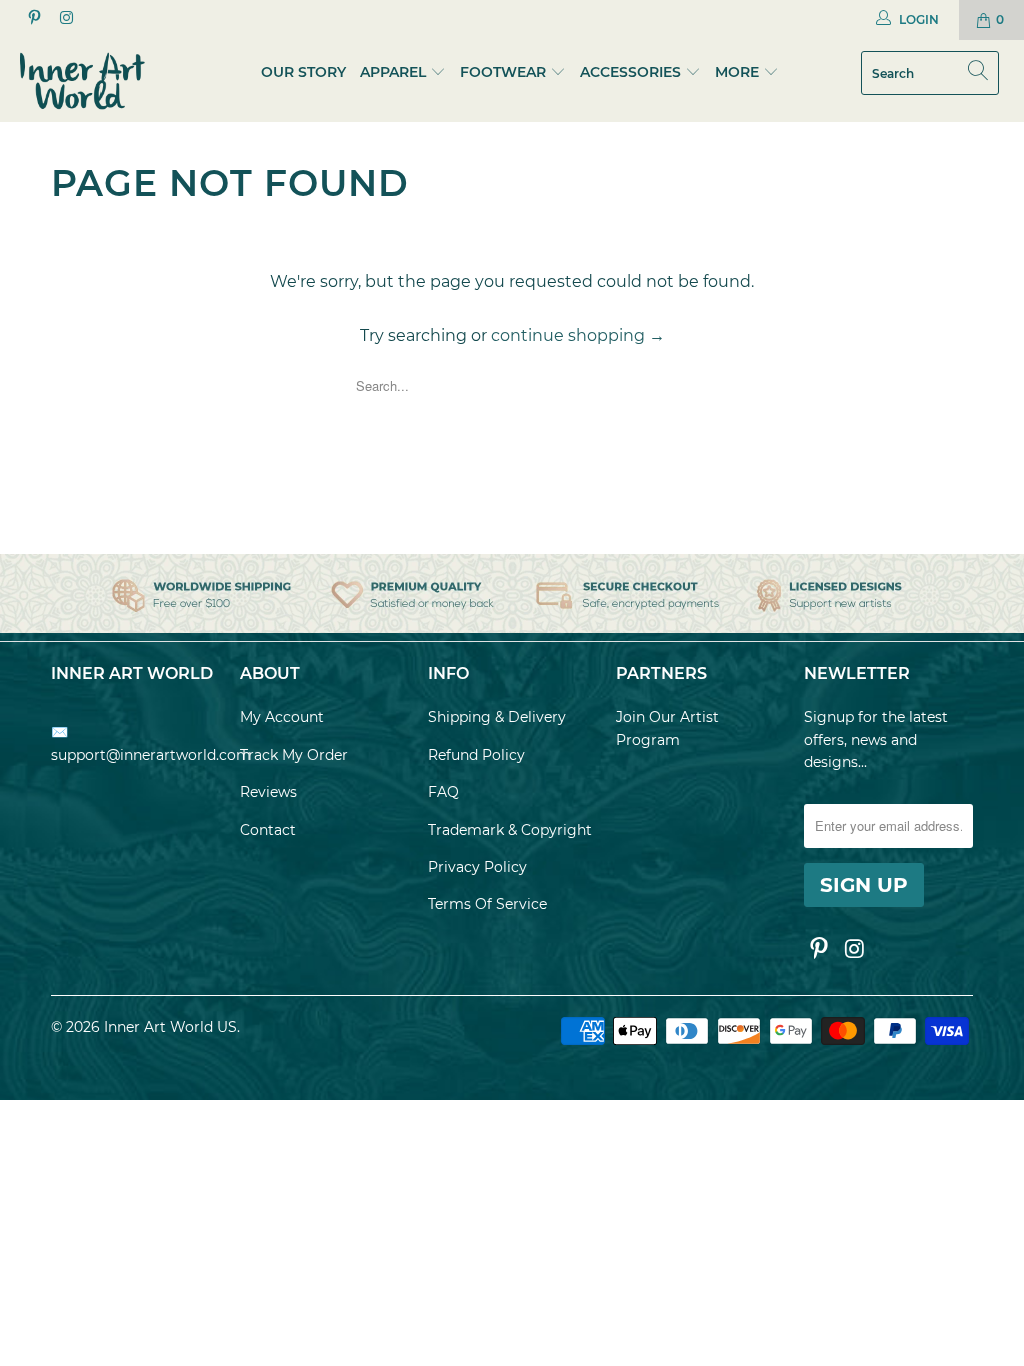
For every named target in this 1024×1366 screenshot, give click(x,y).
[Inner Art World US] (92, 81)
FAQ (443, 792)
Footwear (503, 72)
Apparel (393, 72)
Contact (268, 830)
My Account (282, 717)
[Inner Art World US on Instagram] (64, 19)
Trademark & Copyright (510, 830)
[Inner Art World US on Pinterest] (33, 19)
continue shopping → (578, 335)
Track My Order (294, 755)
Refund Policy (476, 755)
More (739, 72)
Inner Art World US (170, 1027)
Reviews (268, 792)
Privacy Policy (477, 867)
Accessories (630, 72)
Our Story (303, 72)
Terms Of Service (487, 904)
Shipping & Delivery (497, 717)
